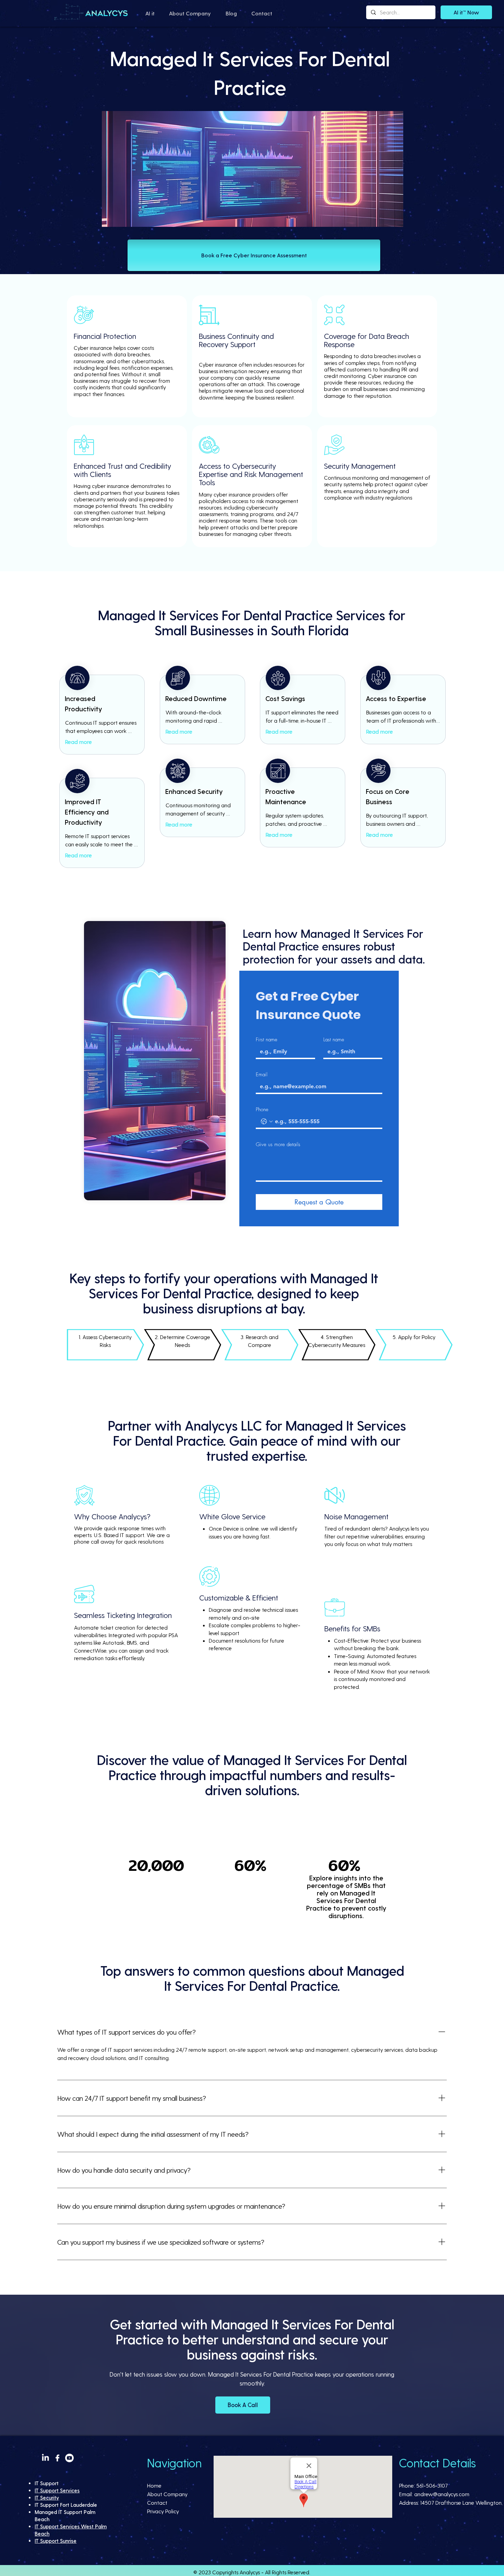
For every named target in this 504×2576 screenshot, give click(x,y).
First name (267, 1040)
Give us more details (278, 1144)
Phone (262, 1109)
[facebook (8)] (57, 2458)
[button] (150, 13)
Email (262, 1075)
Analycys (250, 2572)
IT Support (47, 2483)
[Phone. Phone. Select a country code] (267, 1121)
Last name (334, 1040)
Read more (79, 742)
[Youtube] (69, 2458)
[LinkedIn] (45, 2458)
